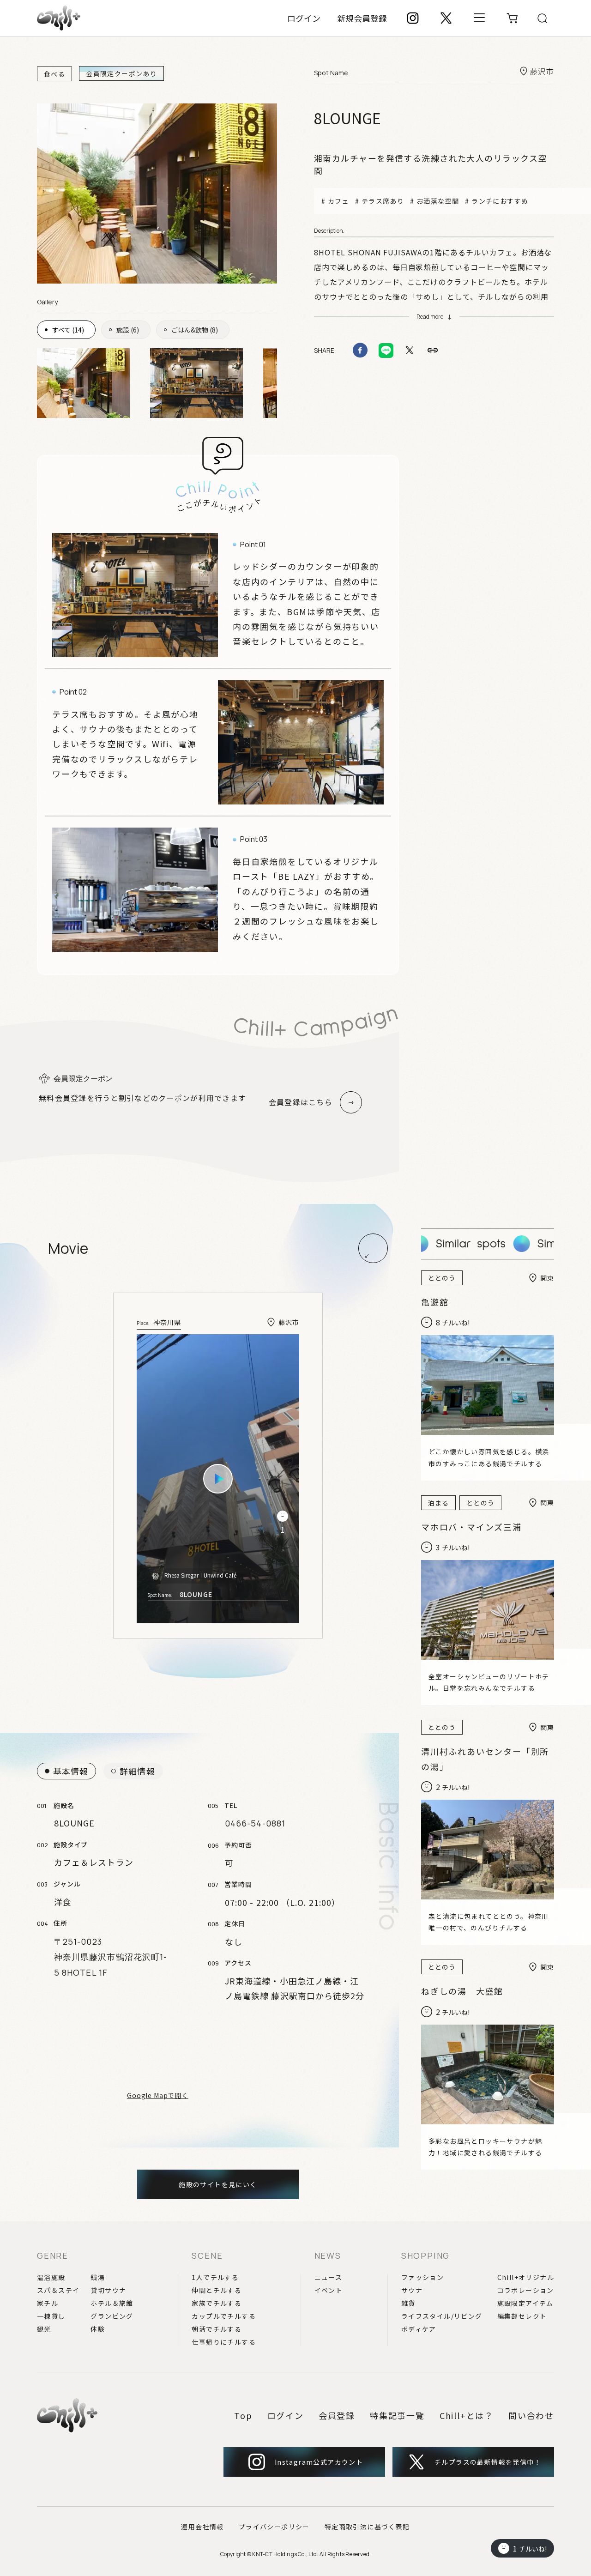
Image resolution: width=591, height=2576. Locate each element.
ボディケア (419, 2329)
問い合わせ (531, 2415)
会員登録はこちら (301, 1102)
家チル (48, 2303)
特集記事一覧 (397, 2415)
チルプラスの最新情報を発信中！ (488, 2462)
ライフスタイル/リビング (442, 2316)
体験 (98, 2329)
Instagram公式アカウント (319, 2462)
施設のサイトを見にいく (218, 2184)
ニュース (329, 2277)
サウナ (412, 2290)
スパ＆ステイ (58, 2290)
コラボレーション (526, 2290)
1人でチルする (215, 2277)
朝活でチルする (217, 2329)
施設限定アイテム (525, 2303)
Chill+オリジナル (526, 2277)
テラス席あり (383, 201)
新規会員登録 (362, 18)
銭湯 (98, 2277)
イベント (329, 2290)
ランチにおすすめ (500, 201)
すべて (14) (68, 330)
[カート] (513, 18)
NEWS (328, 2256)
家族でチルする (217, 2303)
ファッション (422, 2277)
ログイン (304, 18)
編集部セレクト (522, 2316)
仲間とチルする (217, 2290)
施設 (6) (128, 330)
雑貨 (408, 2303)
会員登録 (337, 2415)
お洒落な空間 (438, 201)
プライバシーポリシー (274, 2527)
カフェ (338, 201)
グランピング (112, 2316)
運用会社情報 (202, 2527)
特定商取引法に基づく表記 (367, 2527)
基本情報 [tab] (71, 1771)
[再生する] (218, 1479)
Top (243, 2415)
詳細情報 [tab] (137, 1771)
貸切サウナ (108, 2290)
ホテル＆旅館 (112, 2303)
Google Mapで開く (158, 2095)
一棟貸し (51, 2316)
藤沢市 (542, 71)
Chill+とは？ (467, 2415)
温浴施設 (51, 2277)
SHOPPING (425, 2256)
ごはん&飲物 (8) (195, 330)
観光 (44, 2329)
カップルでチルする (224, 2316)
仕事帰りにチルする (224, 2342)
